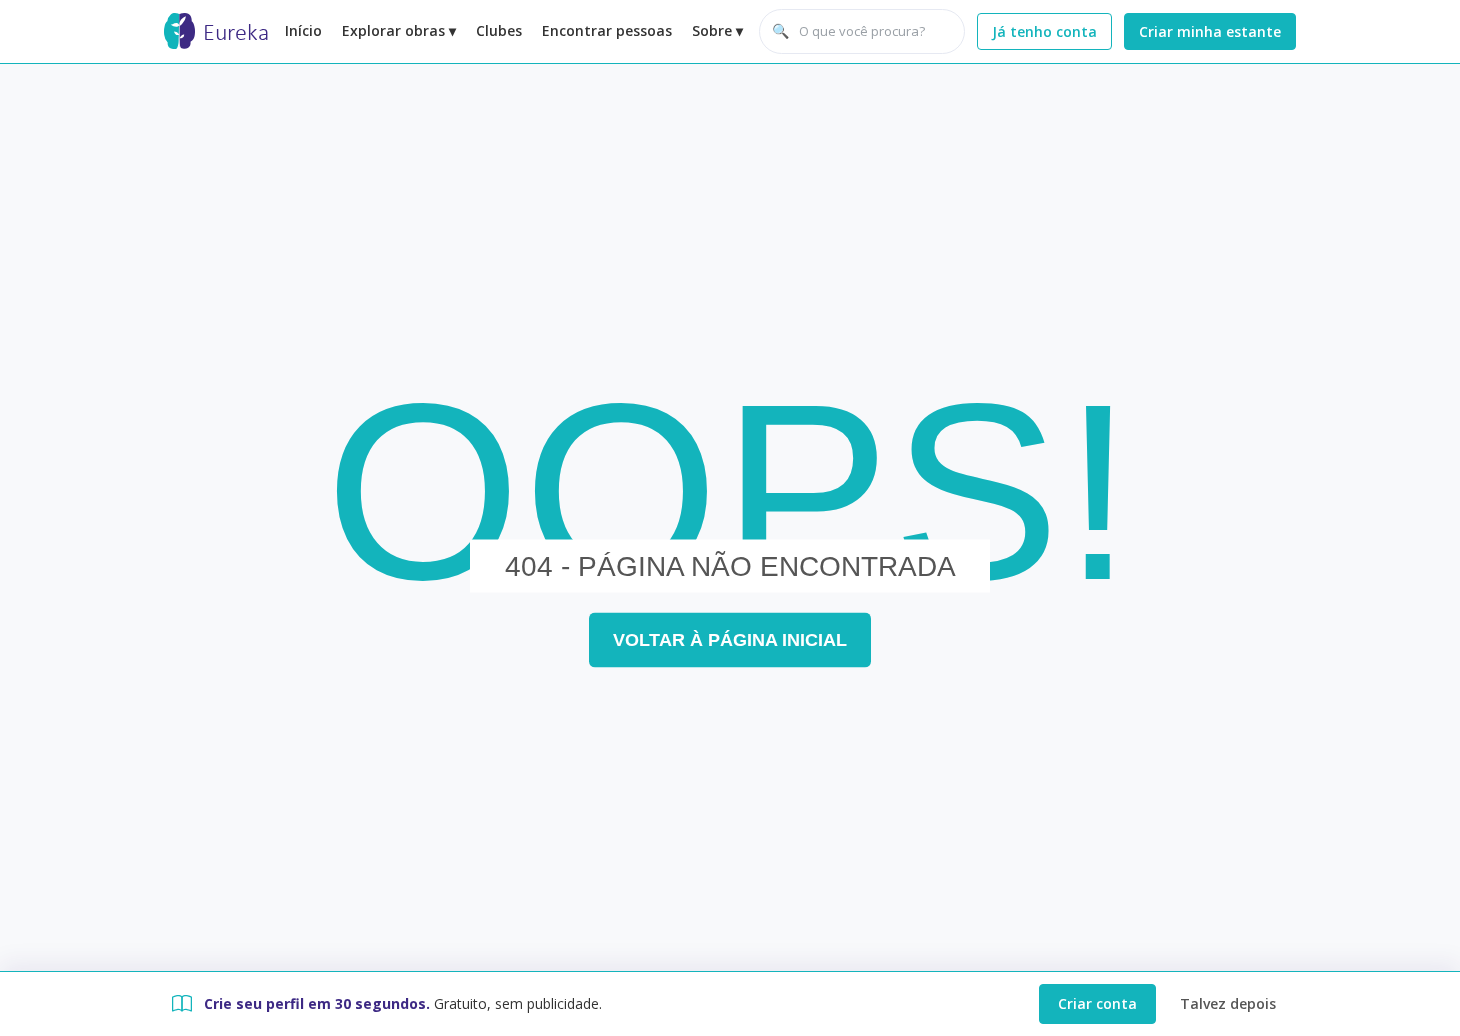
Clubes (499, 30)
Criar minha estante (1210, 31)
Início (303, 30)
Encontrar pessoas (607, 30)
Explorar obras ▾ (399, 30)
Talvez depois (1228, 1003)
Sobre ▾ (717, 30)
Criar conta (1097, 1003)
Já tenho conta (1044, 31)
